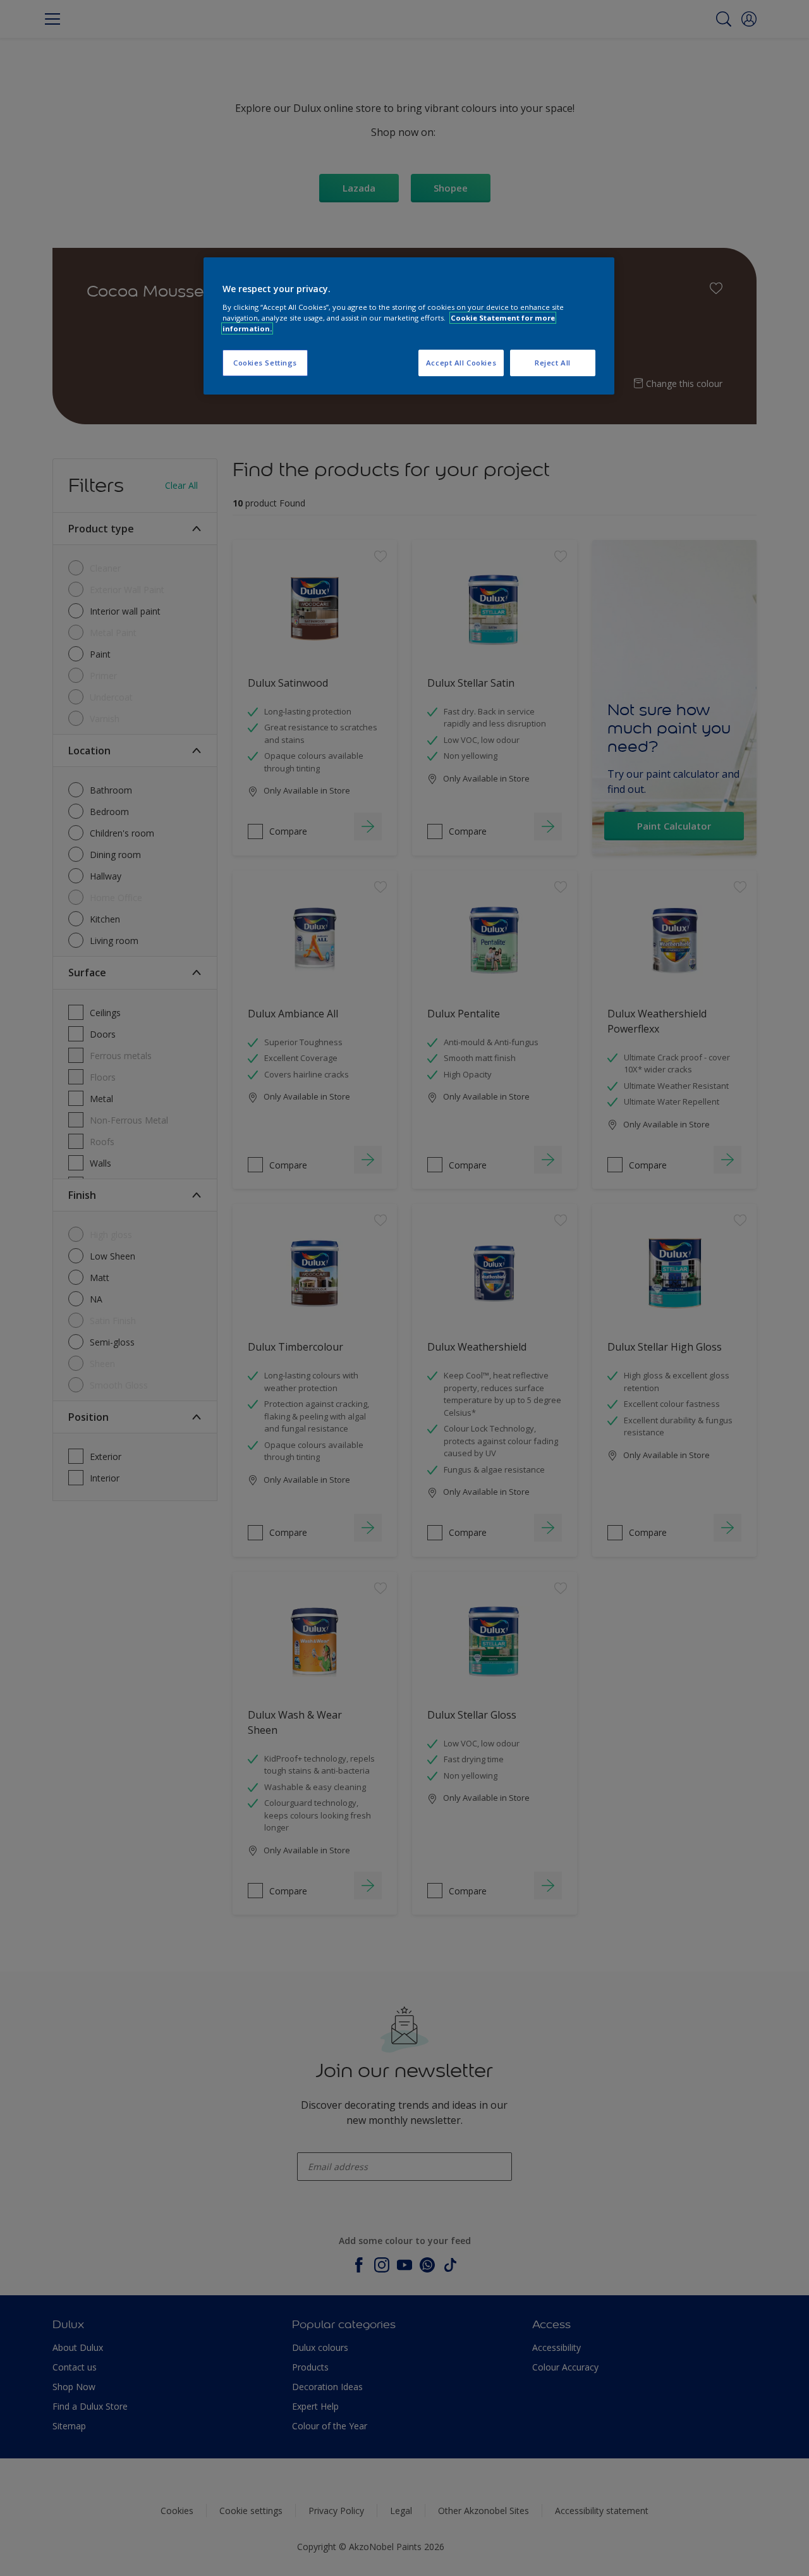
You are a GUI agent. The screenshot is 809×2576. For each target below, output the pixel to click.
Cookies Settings (265, 363)
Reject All (553, 363)
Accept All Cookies (461, 363)
